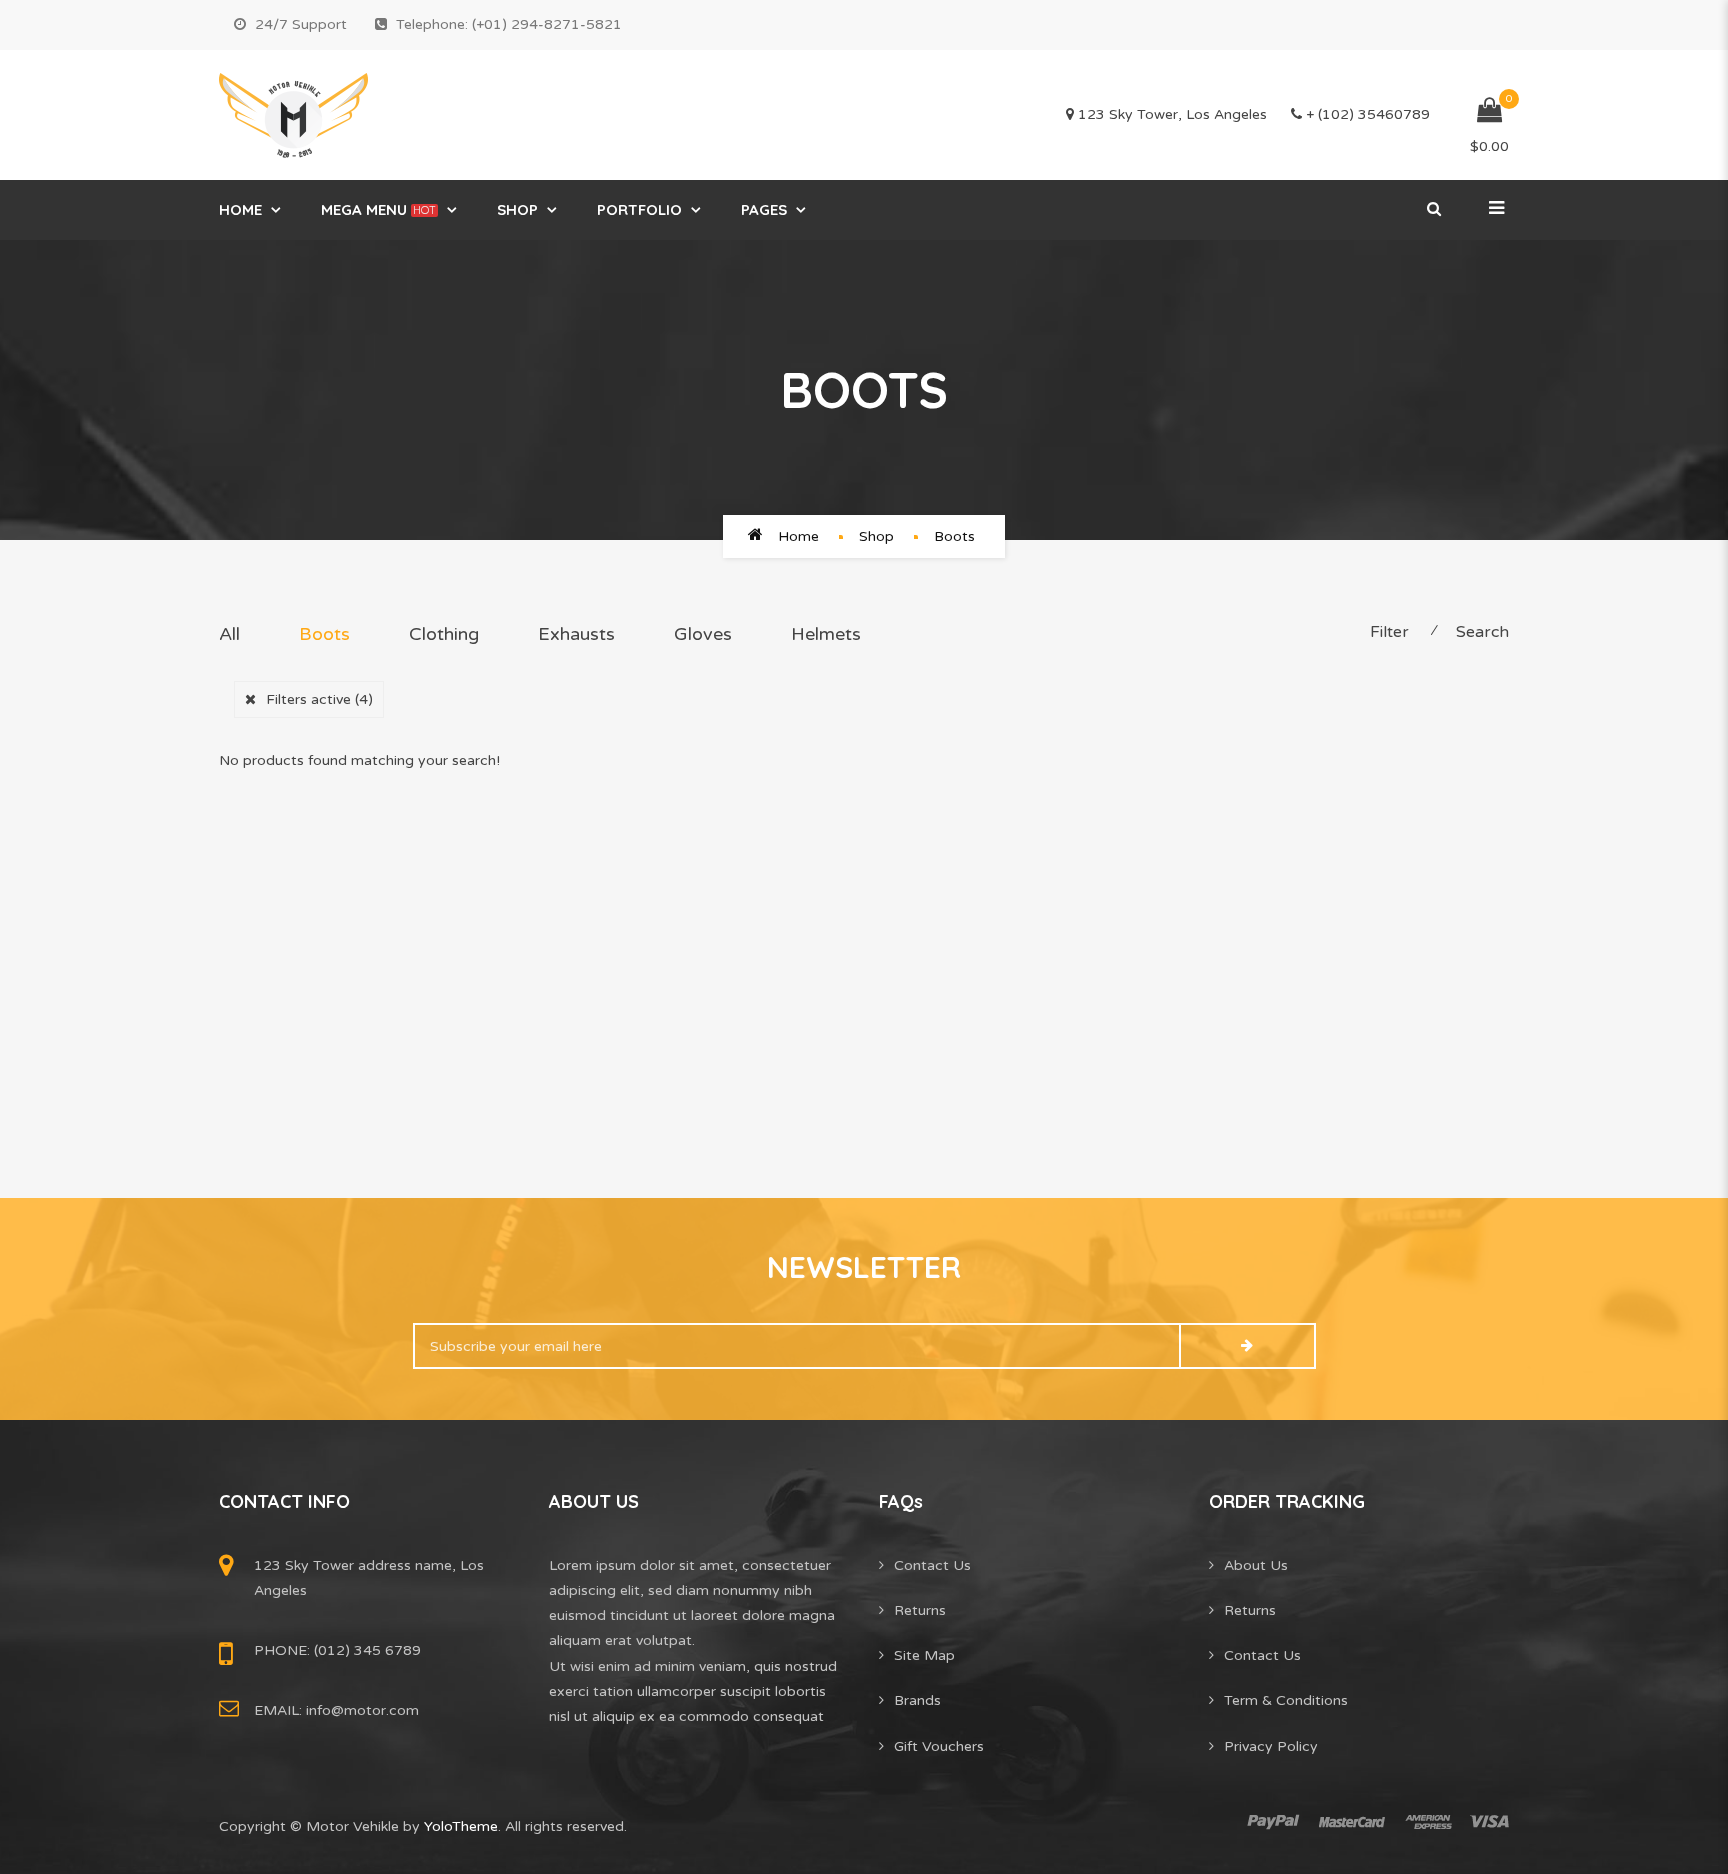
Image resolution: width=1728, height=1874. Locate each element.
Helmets (826, 634)
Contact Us (932, 1565)
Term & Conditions (1286, 1700)
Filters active (319, 699)
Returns (920, 1610)
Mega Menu (378, 209)
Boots (324, 634)
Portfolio (639, 209)
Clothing (444, 634)
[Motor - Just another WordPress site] (293, 115)
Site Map (924, 1655)
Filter (1389, 632)
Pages (764, 209)
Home (240, 209)
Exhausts (576, 634)
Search (1482, 632)
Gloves (703, 634)
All (229, 634)
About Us (1256, 1565)
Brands (917, 1700)
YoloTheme (461, 1826)
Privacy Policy (1271, 1746)
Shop (517, 209)
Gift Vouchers (939, 1746)
